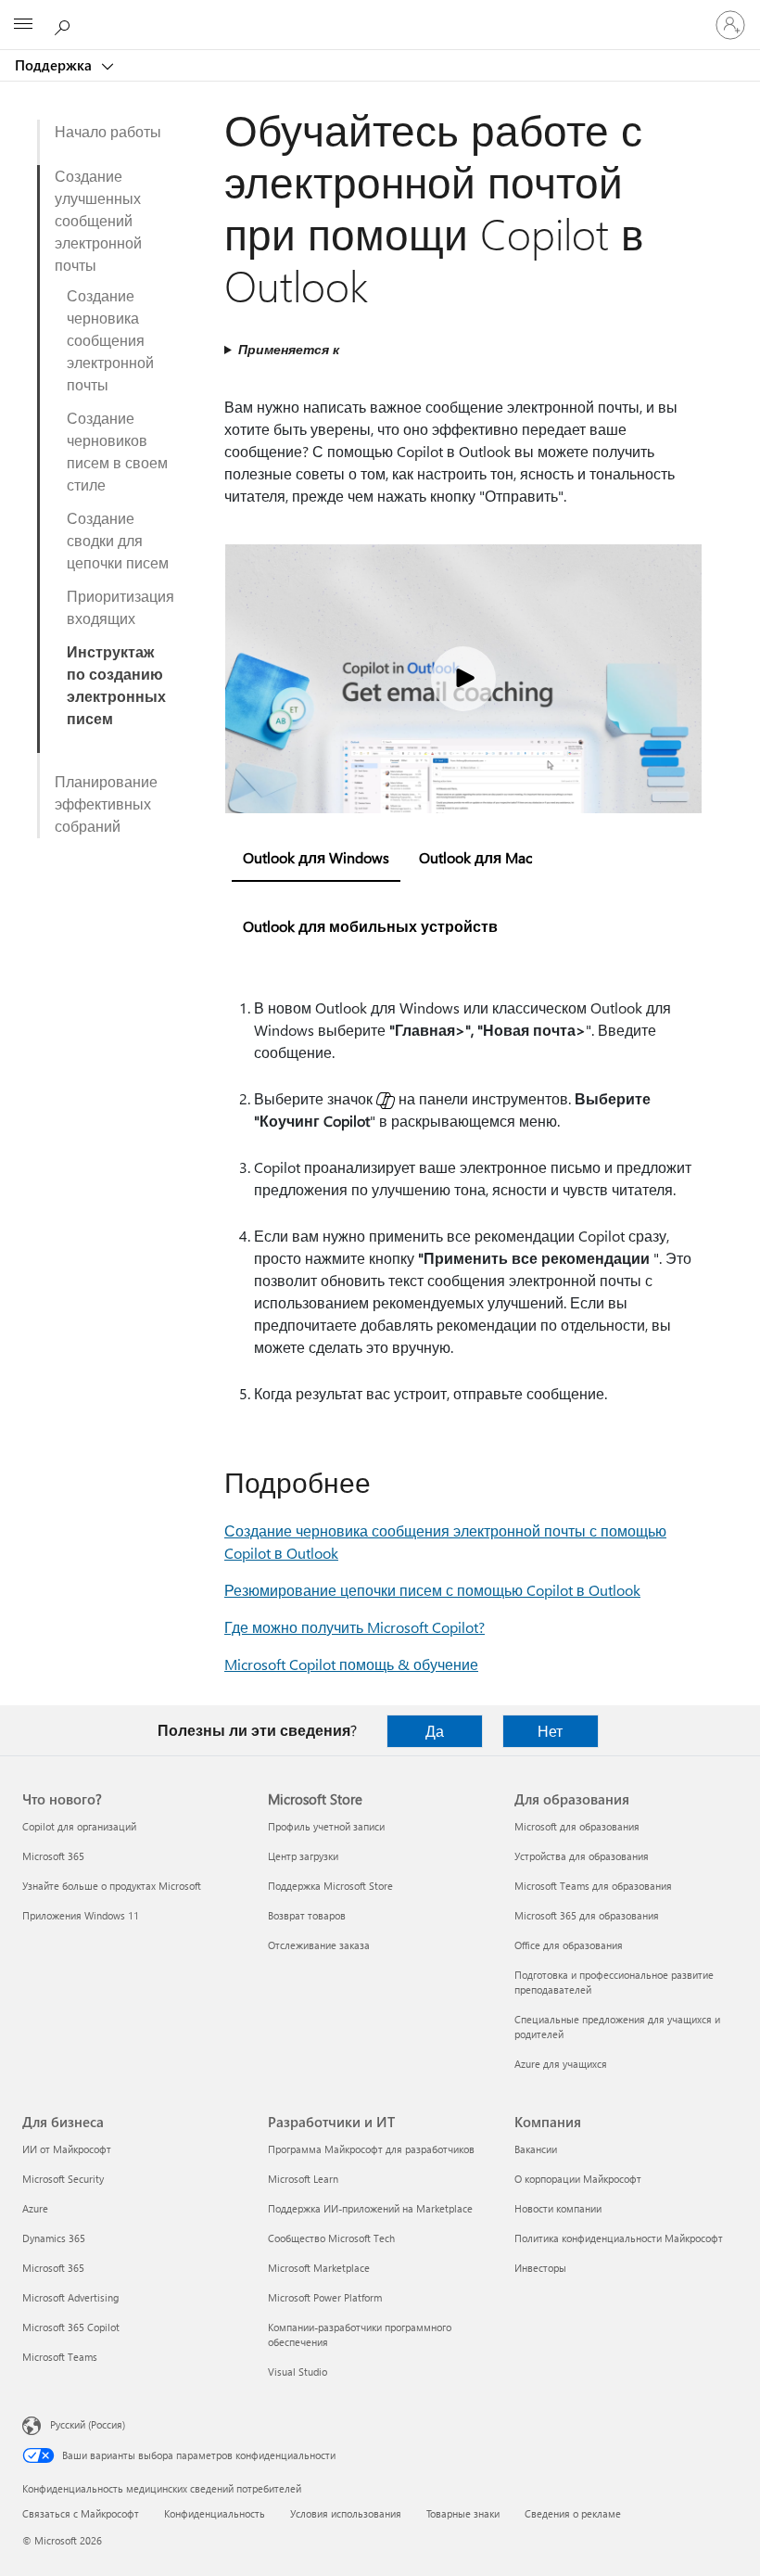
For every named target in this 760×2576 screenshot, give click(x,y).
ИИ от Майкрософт (67, 2149)
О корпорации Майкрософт (578, 2179)
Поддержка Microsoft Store (330, 1886)
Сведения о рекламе (573, 2513)
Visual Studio (298, 2372)
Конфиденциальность (215, 2513)
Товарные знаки (463, 2513)
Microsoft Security (63, 2179)
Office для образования (569, 1945)
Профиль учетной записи (326, 1826)
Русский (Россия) (88, 2424)
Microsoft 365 (53, 1856)
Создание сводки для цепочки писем (118, 540)
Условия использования (346, 2513)
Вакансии (536, 2149)
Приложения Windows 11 (81, 1915)
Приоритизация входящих (120, 607)
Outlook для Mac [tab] (475, 857)
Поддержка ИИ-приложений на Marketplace (370, 2208)
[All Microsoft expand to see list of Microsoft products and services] (23, 25)
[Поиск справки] (65, 24)
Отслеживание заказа (319, 1945)
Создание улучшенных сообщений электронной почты (98, 220)
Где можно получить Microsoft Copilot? (355, 1627)
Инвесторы (540, 2268)
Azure (35, 2208)
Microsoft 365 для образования (587, 1915)
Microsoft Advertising (70, 2297)
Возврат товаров (307, 1915)
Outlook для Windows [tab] (316, 857)
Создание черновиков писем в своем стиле (117, 451)
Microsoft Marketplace (319, 2268)
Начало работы (108, 131)
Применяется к (289, 349)
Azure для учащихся (561, 2064)
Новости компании (558, 2208)
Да (435, 1731)
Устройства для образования (582, 1856)
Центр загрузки (303, 1856)
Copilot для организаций (79, 1826)
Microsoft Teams (60, 2357)
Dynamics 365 (54, 2238)
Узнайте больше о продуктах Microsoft (112, 1886)
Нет (550, 1731)
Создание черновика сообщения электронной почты (110, 340)
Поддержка (55, 65)
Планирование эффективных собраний (106, 803)
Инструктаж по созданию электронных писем (116, 685)
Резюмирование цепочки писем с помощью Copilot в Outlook (432, 1590)
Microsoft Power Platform (325, 2297)
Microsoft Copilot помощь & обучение (351, 1664)
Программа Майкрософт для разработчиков (371, 2149)
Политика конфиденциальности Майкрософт (619, 2238)
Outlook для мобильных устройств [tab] (370, 926)
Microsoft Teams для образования (593, 1886)
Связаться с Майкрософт (81, 2513)
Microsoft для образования (577, 1826)
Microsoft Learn (303, 2179)
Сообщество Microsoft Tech (331, 2238)
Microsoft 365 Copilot (71, 2327)
